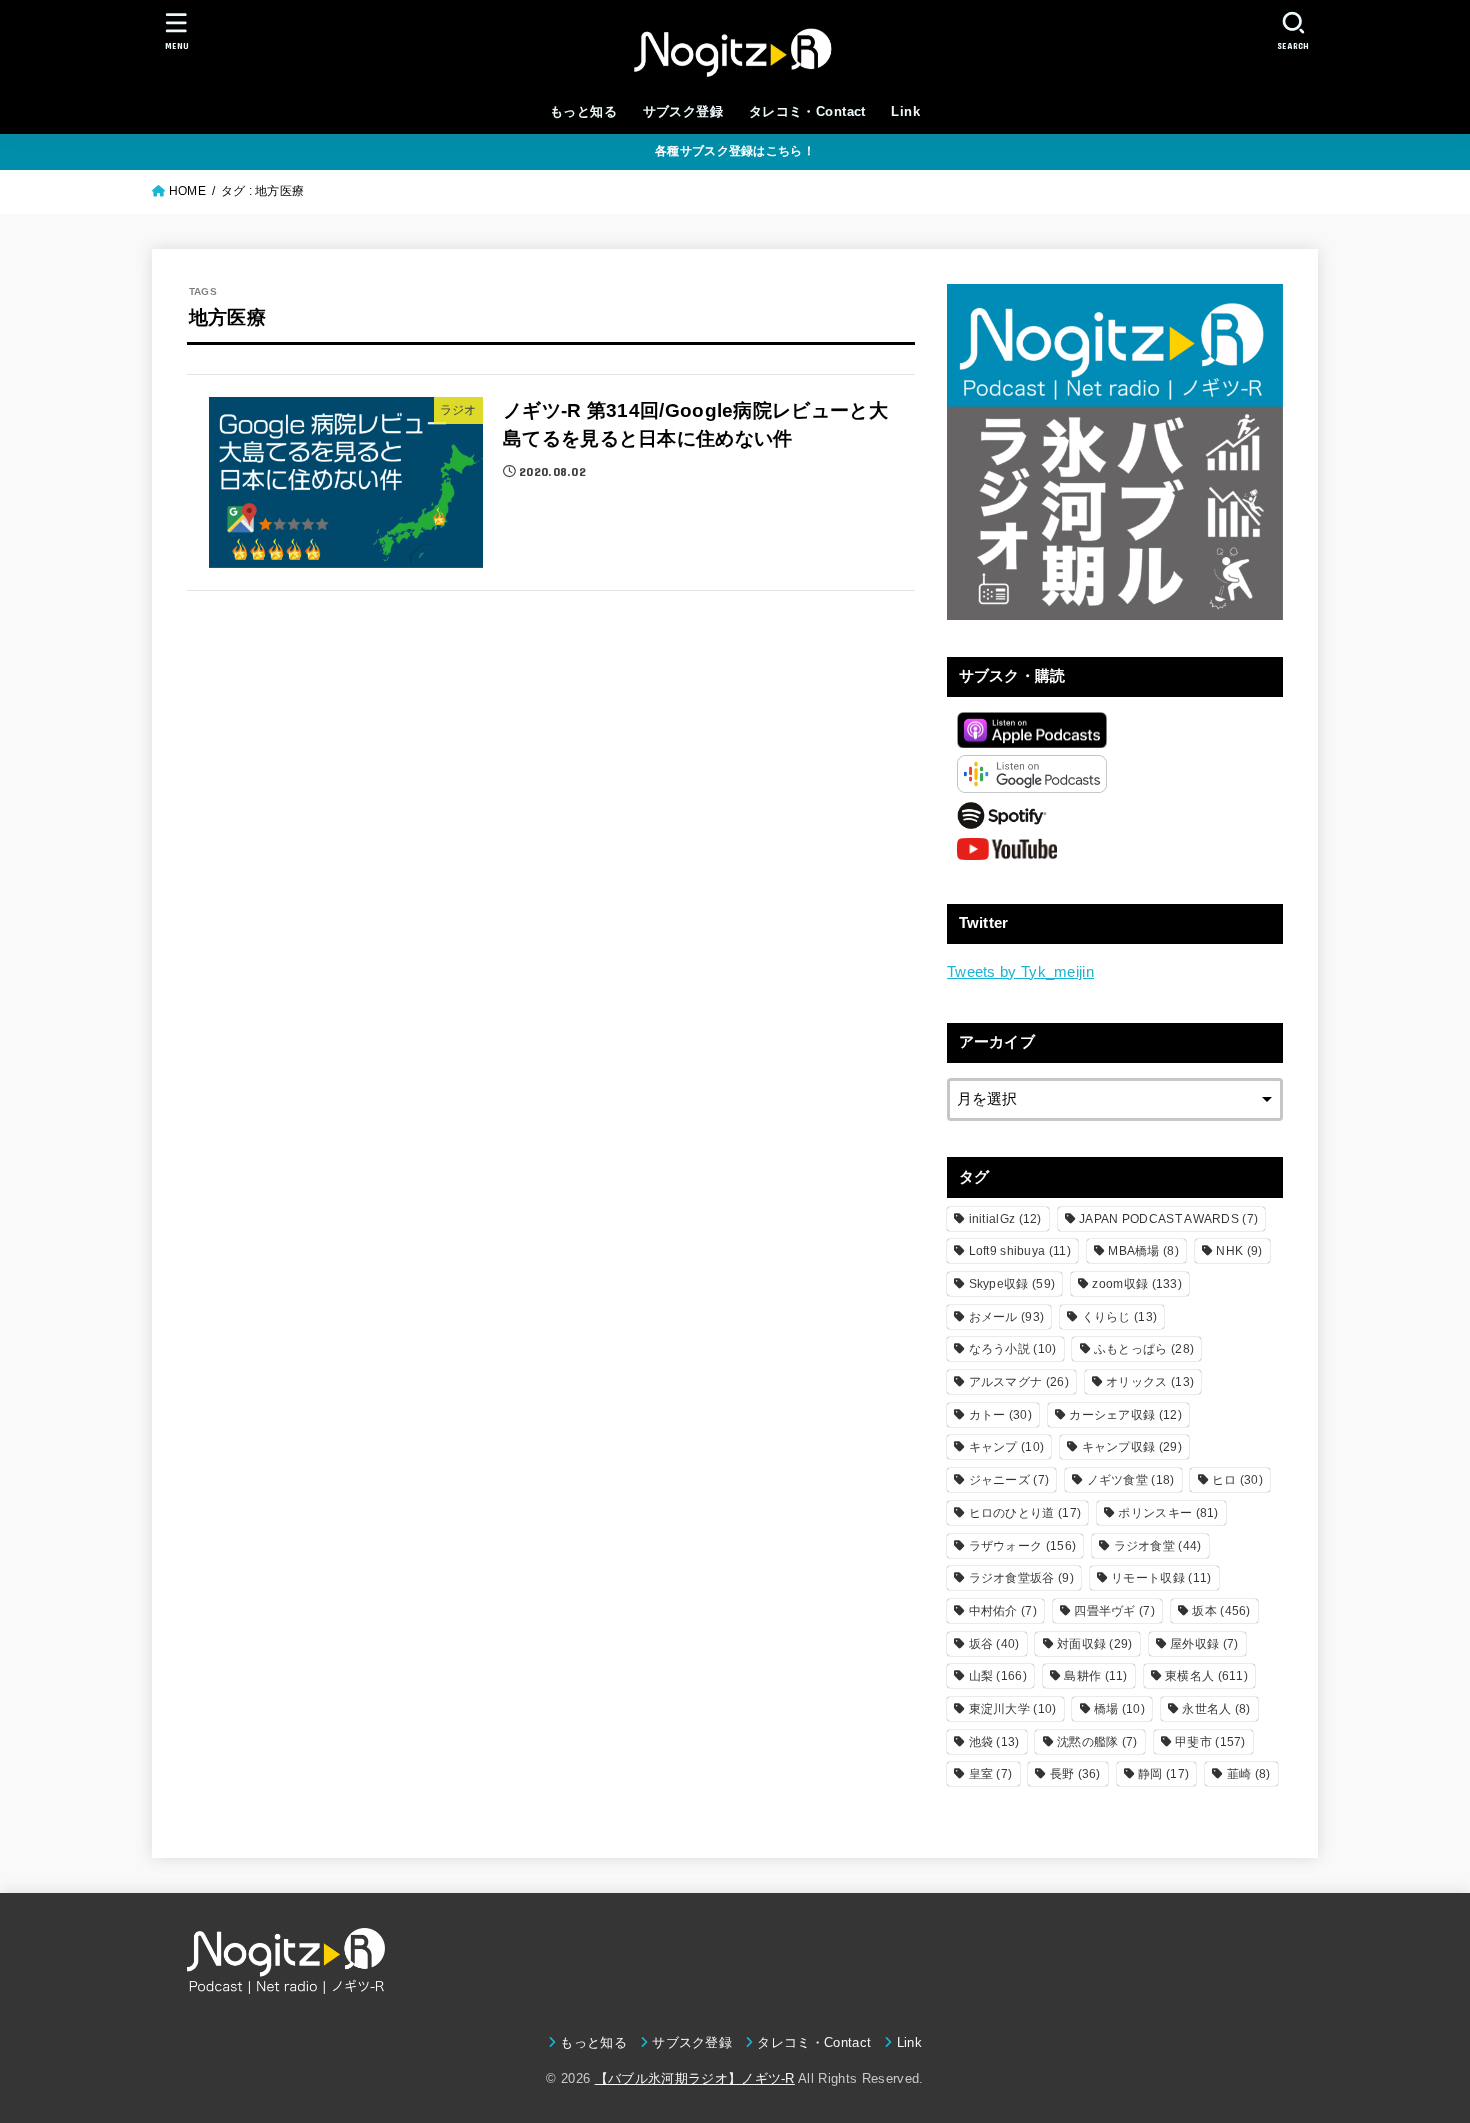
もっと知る (583, 111)
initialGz (1005, 1219)
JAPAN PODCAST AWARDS (1168, 1219)
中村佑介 (1003, 1611)
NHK (1239, 1251)
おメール (1007, 1317)
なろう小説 (1013, 1349)
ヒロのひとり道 (1025, 1513)
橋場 (1119, 1709)
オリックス (1150, 1382)
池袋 (994, 1742)
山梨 (998, 1676)
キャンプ (1007, 1447)
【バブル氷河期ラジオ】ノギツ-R (695, 2078)
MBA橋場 (1143, 1251)
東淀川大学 (1013, 1709)
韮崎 (1249, 1774)
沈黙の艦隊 (1097, 1742)
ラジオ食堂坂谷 (1021, 1578)
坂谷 (994, 1644)
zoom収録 (1137, 1284)
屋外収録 (1204, 1644)
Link (905, 111)
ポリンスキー (1168, 1513)
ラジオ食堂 (1158, 1546)
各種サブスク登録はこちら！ (735, 151)
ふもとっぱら (1144, 1349)
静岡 (1163, 1774)
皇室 (991, 1774)
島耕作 (1095, 1676)
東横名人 (1206, 1676)
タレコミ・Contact (807, 111)
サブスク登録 (683, 111)
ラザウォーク (1023, 1546)
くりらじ (1120, 1317)
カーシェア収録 (1125, 1415)
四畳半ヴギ (1114, 1611)
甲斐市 (1210, 1742)
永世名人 (1216, 1709)
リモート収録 (1161, 1578)
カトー (1000, 1415)
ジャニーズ (1009, 1480)
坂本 (1221, 1611)
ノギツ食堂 (1131, 1480)
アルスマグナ (1019, 1382)
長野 (1075, 1774)
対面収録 (1095, 1644)
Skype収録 (1012, 1284)
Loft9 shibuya (1020, 1251)
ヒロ (1237, 1480)
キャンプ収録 (1132, 1447)
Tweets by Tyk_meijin (1020, 972)
